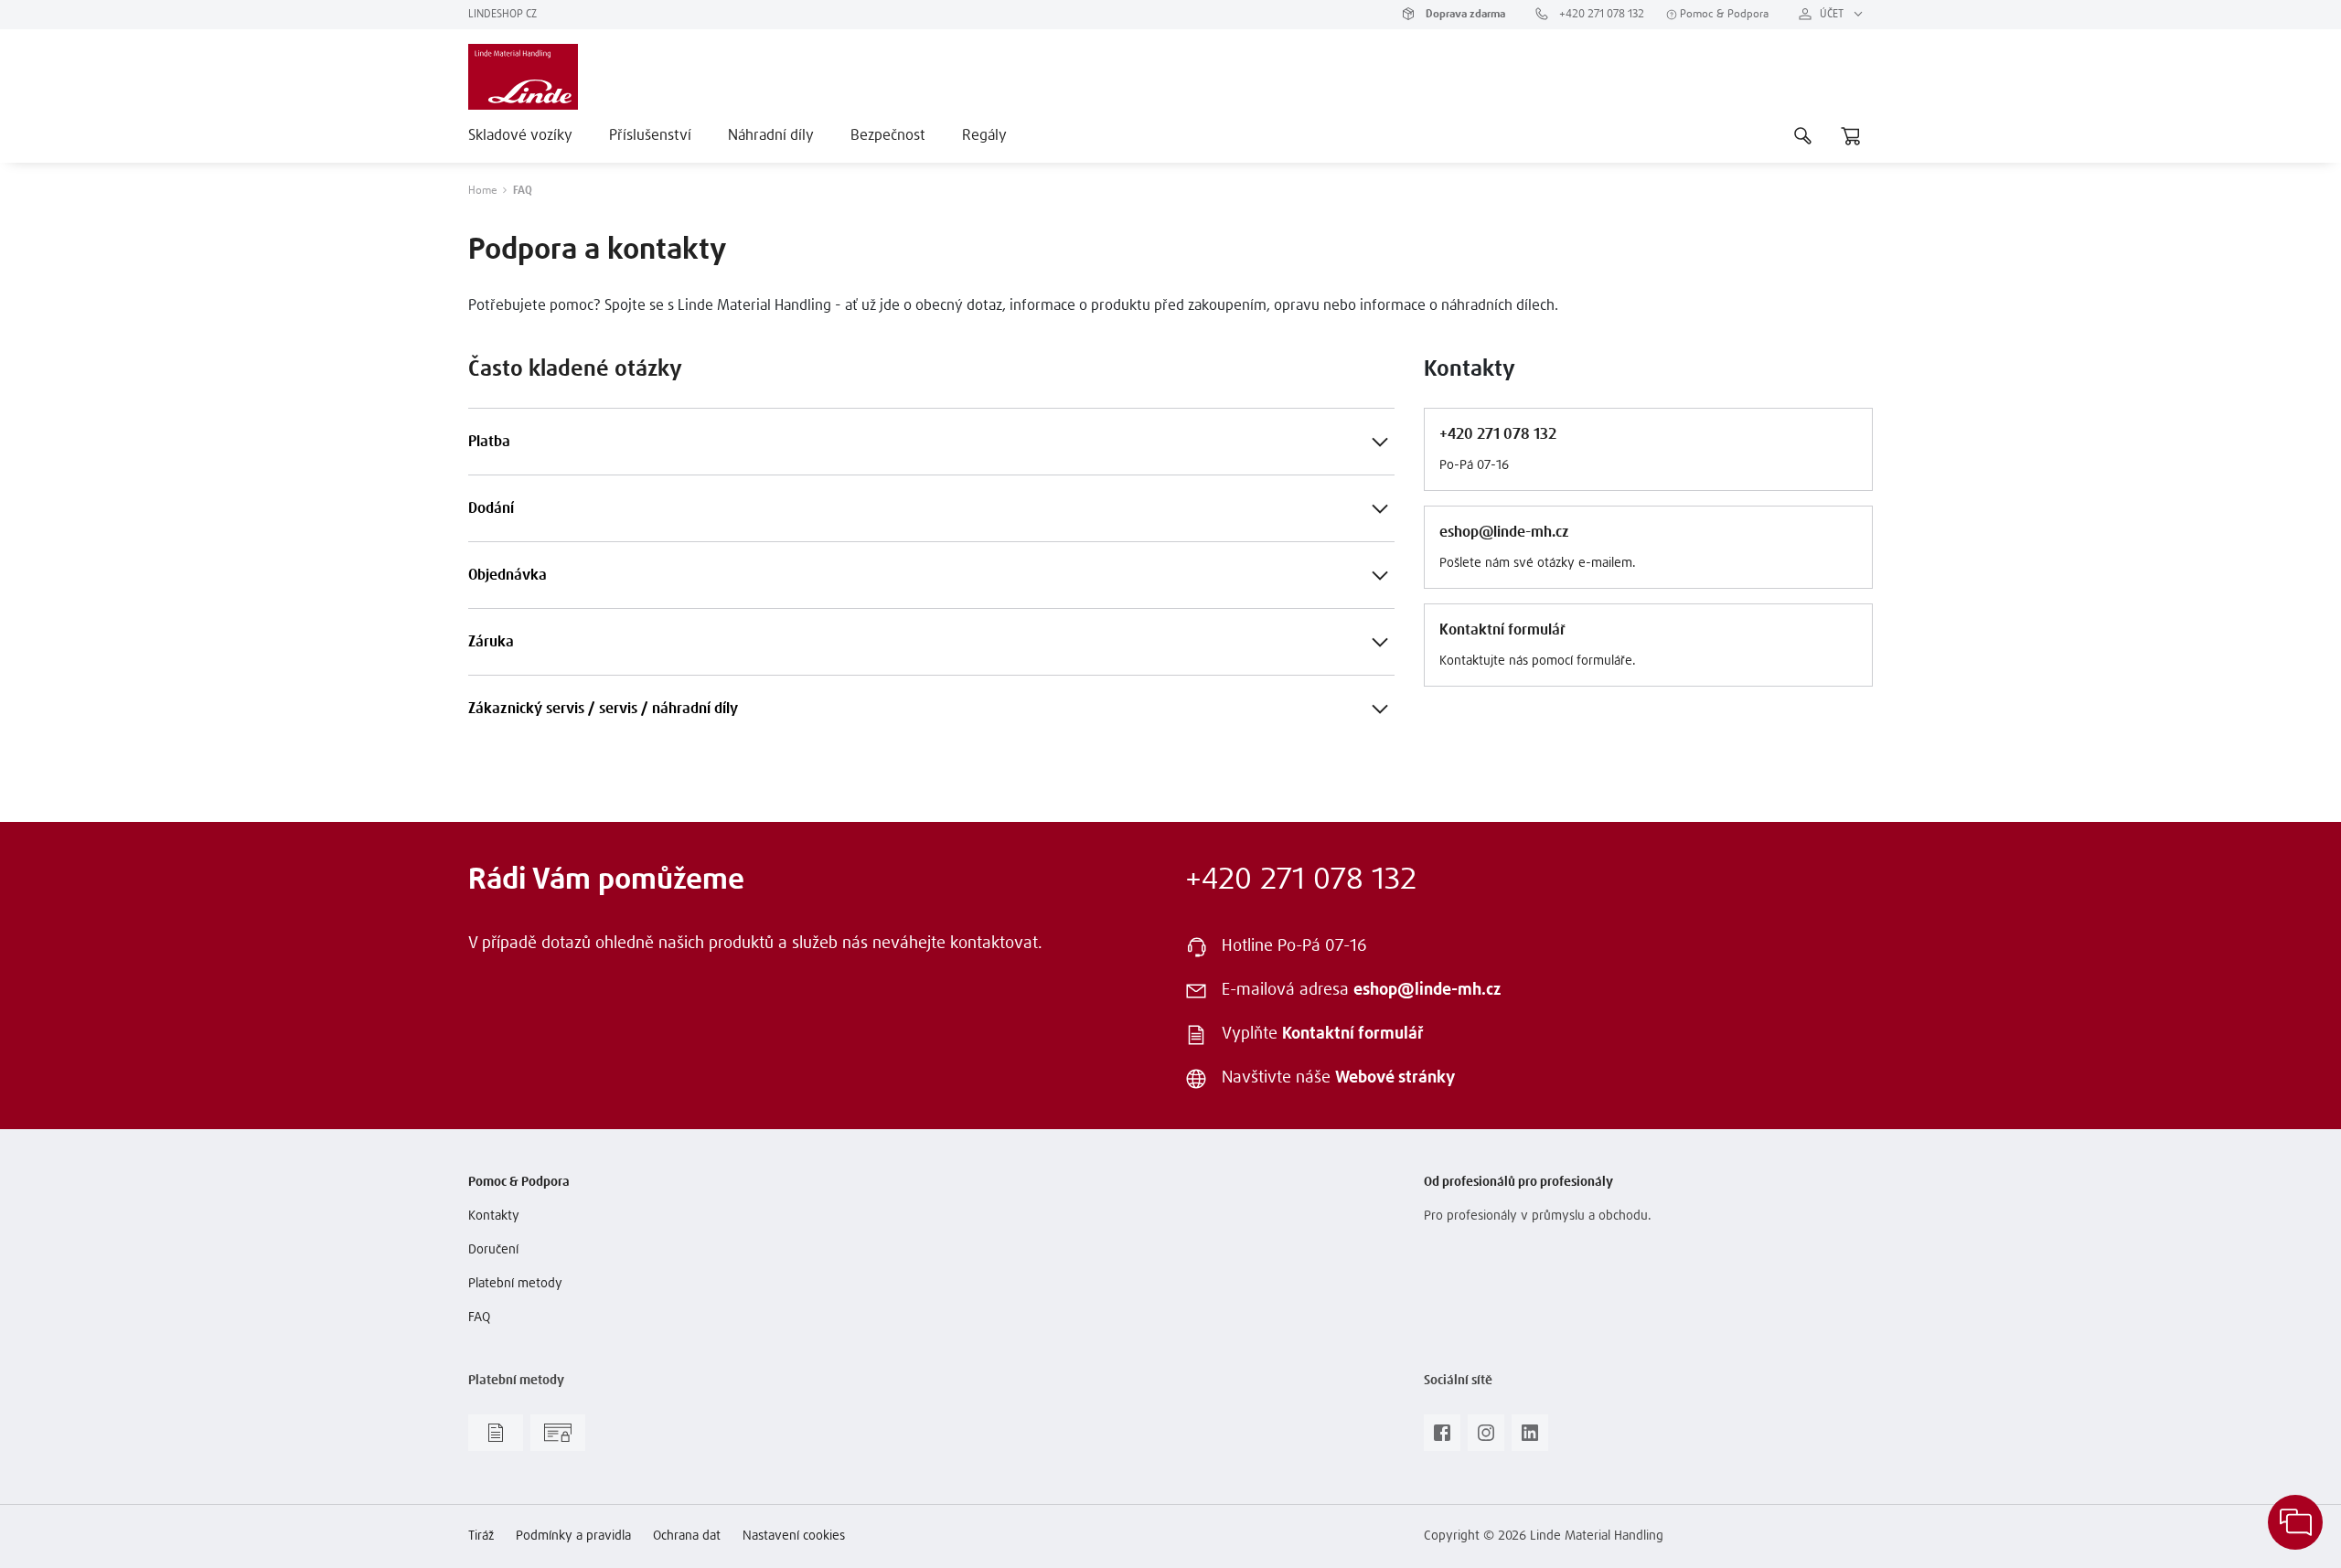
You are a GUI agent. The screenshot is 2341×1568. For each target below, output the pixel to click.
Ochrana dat (687, 1536)
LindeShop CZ (502, 15)
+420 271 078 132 (1600, 15)
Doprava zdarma (1464, 15)
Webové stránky (1395, 1078)
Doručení (493, 1250)
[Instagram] (1486, 1438)
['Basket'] (1851, 135)
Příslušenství (650, 135)
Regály (984, 135)
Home (483, 191)
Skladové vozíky (520, 135)
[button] (1380, 442)
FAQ (479, 1317)
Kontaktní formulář (1353, 1034)
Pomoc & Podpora (1723, 15)
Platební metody (515, 1284)
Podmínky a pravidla (573, 1536)
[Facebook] (1442, 1438)
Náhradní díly (771, 135)
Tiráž (481, 1536)
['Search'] (1803, 135)
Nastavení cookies (794, 1536)
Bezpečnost (888, 135)
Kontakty (494, 1216)
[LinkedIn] (1530, 1438)
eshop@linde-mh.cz (1427, 990)
